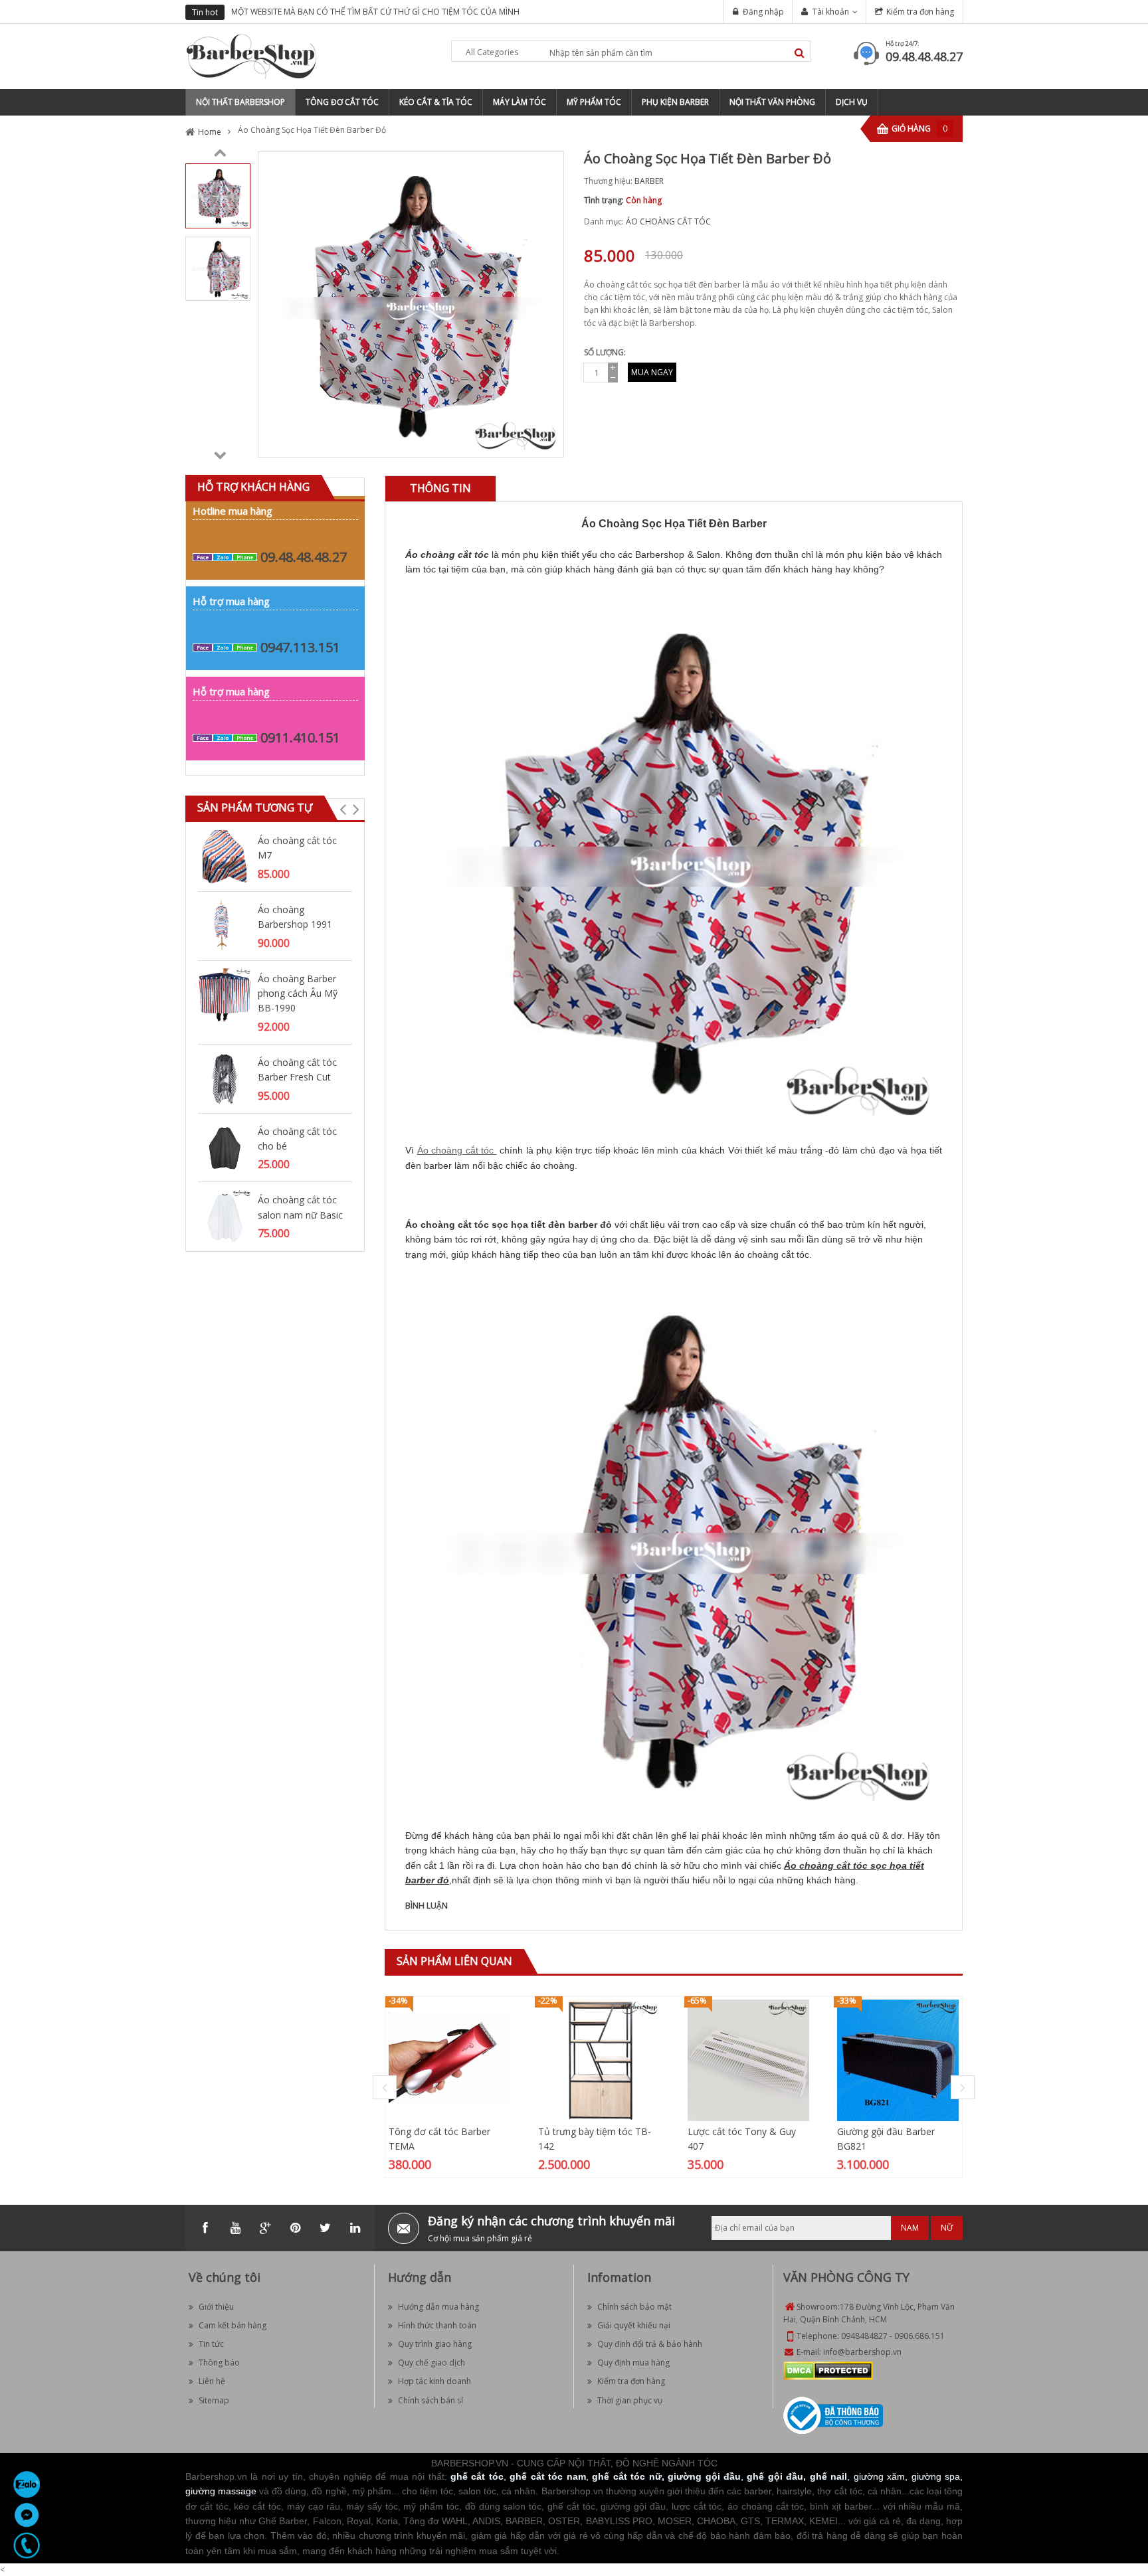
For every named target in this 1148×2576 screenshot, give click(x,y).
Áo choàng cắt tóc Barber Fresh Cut (297, 1070)
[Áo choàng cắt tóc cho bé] (225, 1147)
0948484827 (864, 2336)
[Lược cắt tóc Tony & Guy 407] (748, 2060)
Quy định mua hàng (633, 2362)
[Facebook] (205, 2228)
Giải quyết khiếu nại (634, 2325)
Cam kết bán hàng (233, 2325)
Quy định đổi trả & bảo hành (650, 2344)
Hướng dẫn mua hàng (438, 2307)
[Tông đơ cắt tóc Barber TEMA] (449, 2060)
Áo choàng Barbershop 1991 (295, 917)
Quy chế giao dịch (431, 2362)
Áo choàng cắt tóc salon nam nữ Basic (300, 1207)
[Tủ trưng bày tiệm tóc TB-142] (599, 2060)
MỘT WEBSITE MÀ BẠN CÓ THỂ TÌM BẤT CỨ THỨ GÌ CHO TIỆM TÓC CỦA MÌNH (375, 12)
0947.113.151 (300, 647)
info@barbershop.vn (862, 2352)
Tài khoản (831, 12)
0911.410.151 (300, 737)
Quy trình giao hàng (435, 2344)
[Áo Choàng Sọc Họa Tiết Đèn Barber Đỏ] (218, 195)
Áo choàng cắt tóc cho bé (297, 1139)
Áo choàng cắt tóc (456, 1150)
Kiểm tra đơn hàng (920, 12)
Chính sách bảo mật (634, 2307)
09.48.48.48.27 (924, 56)
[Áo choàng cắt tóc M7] (225, 856)
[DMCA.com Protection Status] (828, 2370)
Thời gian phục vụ (630, 2400)
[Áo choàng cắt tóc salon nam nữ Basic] (225, 1216)
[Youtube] (235, 2228)
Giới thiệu (216, 2307)
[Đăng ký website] (833, 2415)
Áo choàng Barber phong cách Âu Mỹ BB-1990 (298, 993)
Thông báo (219, 2362)
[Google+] (265, 2228)
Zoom (549, 442)
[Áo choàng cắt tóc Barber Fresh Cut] (225, 1077)
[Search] (800, 53)
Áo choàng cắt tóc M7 (297, 848)
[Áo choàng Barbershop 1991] (225, 925)
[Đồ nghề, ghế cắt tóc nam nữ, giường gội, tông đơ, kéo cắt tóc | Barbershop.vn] (252, 55)
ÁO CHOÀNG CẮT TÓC (668, 221)
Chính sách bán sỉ (430, 2400)
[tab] (440, 488)
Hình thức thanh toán (437, 2325)
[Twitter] (325, 2228)
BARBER (649, 181)
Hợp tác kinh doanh (434, 2381)
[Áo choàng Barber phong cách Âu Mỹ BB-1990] (225, 994)
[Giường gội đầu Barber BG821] (898, 2060)
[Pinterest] (295, 2228)
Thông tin (440, 488)
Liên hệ (212, 2381)
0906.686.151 (919, 2336)
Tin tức (211, 2344)
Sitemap (214, 2400)
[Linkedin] (355, 2228)
